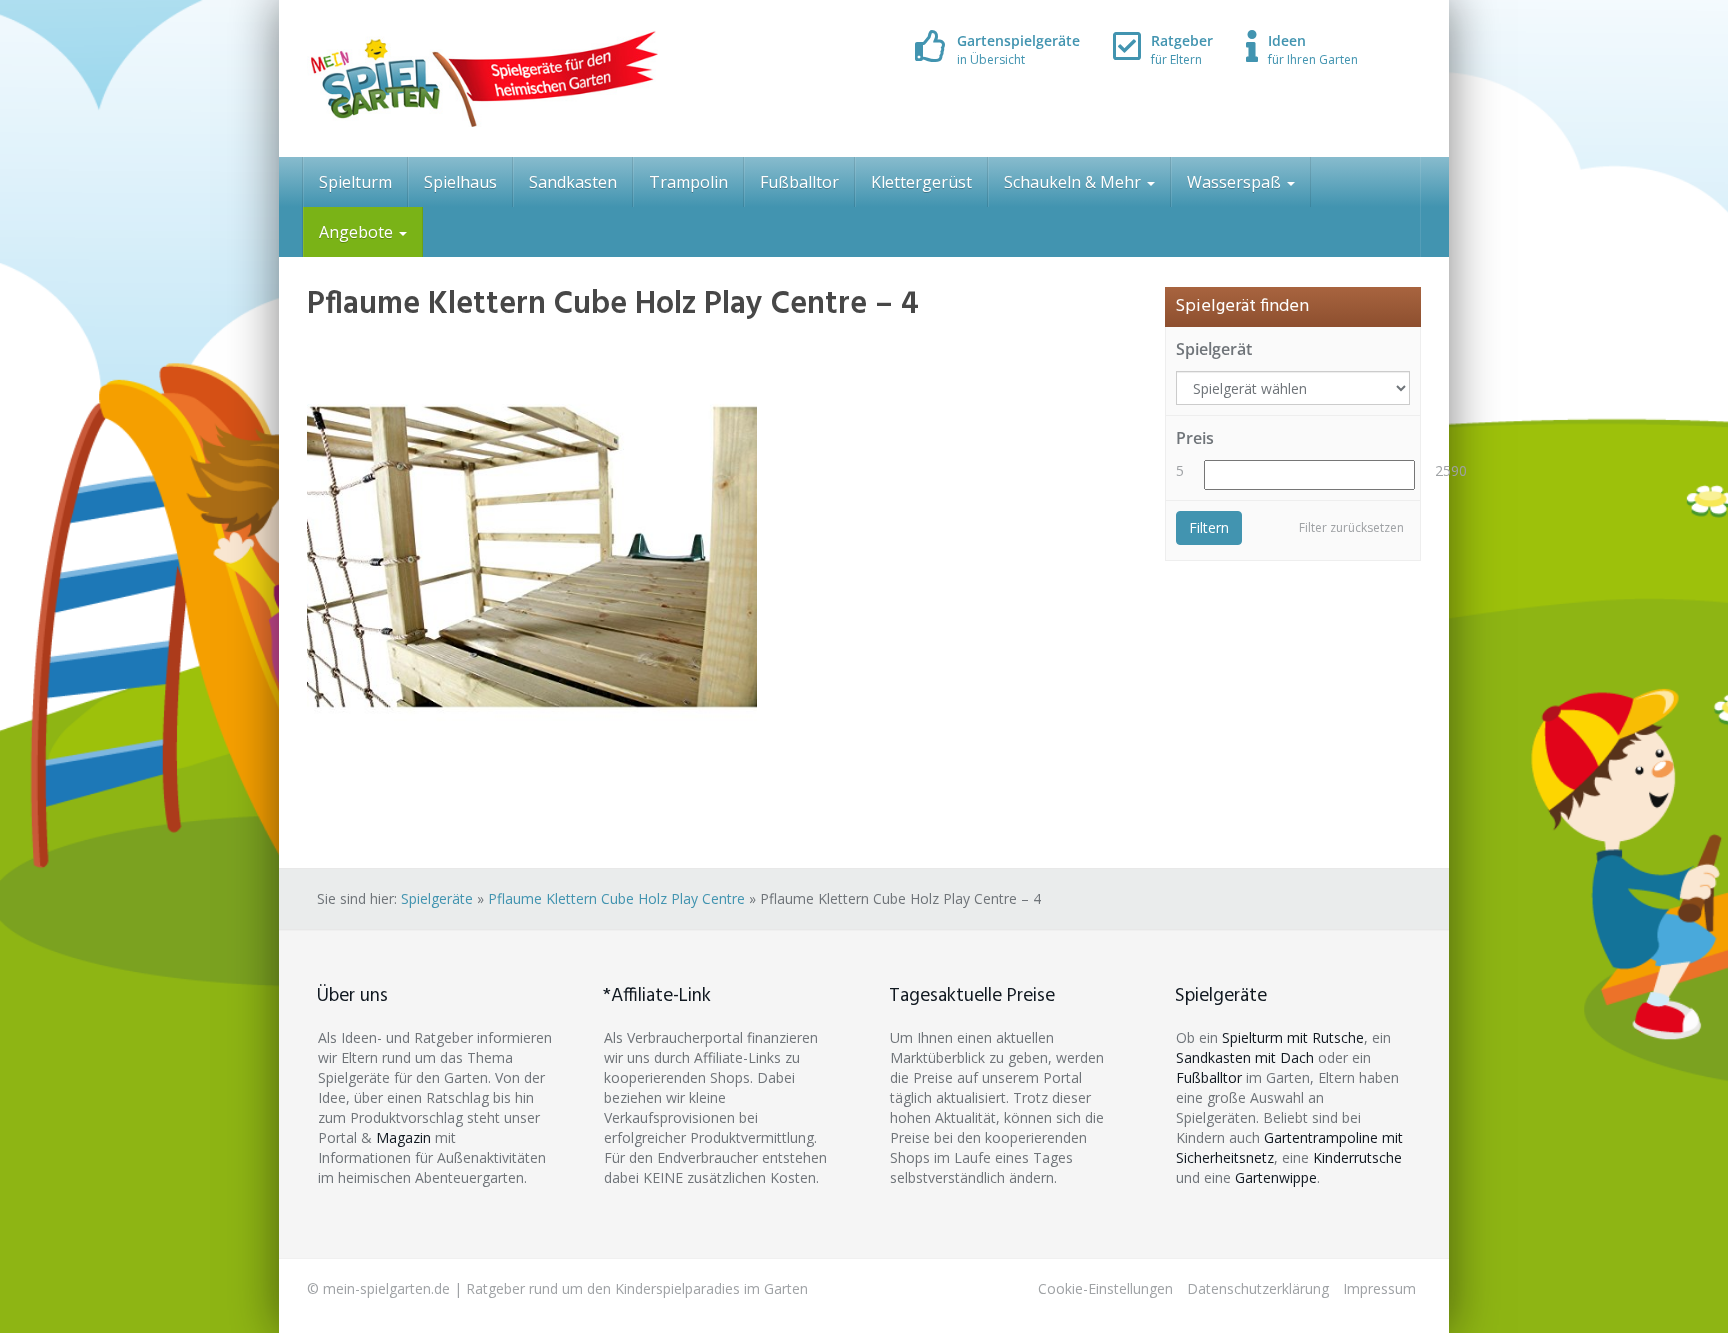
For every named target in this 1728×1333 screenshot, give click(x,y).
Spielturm (355, 182)
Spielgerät (1214, 349)
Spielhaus (460, 182)
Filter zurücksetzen (1351, 527)
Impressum (1379, 1288)
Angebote (358, 232)
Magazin (403, 1137)
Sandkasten (573, 182)
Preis (1195, 438)
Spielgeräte (437, 898)
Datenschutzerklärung (1258, 1288)
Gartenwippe (1276, 1177)
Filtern (1209, 527)
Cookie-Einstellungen (1105, 1288)
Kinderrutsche (1357, 1157)
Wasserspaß (1236, 182)
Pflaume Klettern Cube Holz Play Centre (616, 898)
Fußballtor (799, 182)
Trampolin (688, 182)
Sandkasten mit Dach (1245, 1057)
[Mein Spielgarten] (482, 78)
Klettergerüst (921, 182)
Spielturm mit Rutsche (1293, 1037)
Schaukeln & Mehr (1074, 182)
